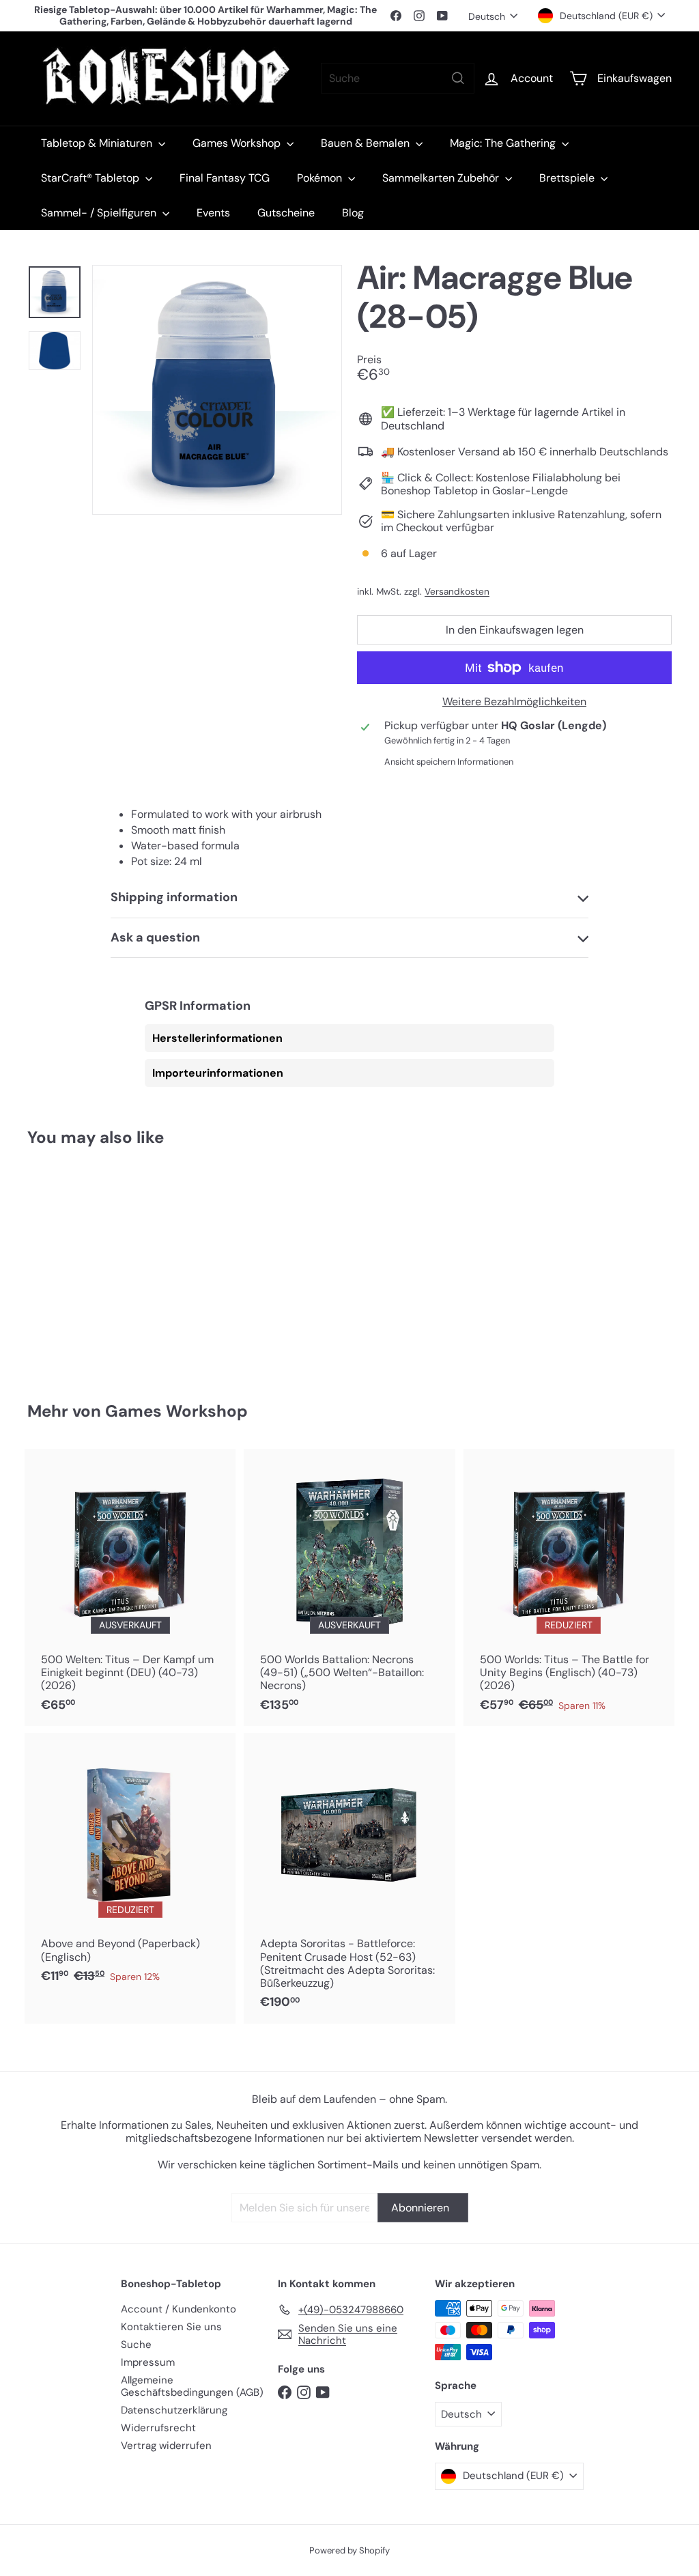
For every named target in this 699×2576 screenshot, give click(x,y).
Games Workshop (238, 143)
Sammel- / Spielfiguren (100, 213)
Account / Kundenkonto (179, 2309)
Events (213, 213)
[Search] (458, 78)
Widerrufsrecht (158, 2428)
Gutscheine (286, 213)
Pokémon (321, 178)
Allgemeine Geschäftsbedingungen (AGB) (192, 2386)
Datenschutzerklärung (174, 2410)
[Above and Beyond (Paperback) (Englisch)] (130, 1865)
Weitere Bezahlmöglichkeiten (514, 702)
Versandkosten (457, 592)
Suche (136, 2345)
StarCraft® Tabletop (91, 178)
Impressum (148, 2362)
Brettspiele (568, 178)
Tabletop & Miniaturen (98, 143)
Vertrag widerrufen (166, 2446)
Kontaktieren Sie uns (171, 2327)
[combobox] (398, 78)
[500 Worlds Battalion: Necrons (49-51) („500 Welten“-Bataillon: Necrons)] (349, 1587)
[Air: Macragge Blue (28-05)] (75, 1264)
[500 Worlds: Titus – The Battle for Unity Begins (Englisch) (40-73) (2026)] (569, 1587)
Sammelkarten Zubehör (442, 178)
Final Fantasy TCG (225, 178)
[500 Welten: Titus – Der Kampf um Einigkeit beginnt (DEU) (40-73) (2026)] (130, 1587)
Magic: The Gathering (504, 143)
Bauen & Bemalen (367, 143)
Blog (353, 213)
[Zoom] (217, 390)
